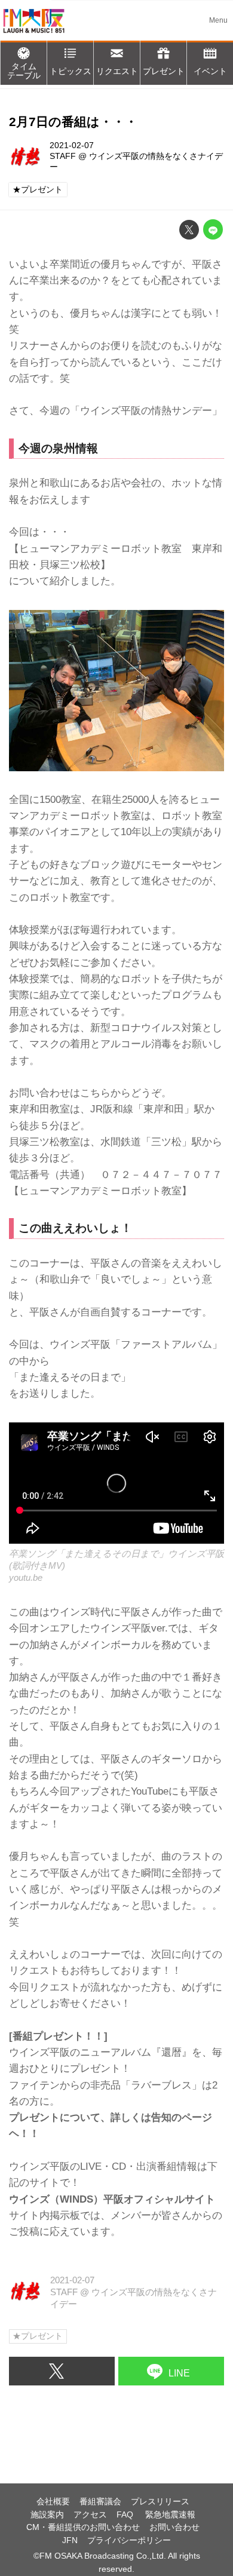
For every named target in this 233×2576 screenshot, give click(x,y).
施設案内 (47, 2515)
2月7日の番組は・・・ (73, 122)
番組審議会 (100, 2502)
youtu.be (26, 1577)
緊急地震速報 (170, 2515)
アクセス (90, 2515)
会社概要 (53, 2502)
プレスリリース (160, 2502)
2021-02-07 (72, 145)
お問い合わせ (174, 2527)
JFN (70, 2540)
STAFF (63, 156)
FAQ (126, 2515)
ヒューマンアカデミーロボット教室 (100, 1191)
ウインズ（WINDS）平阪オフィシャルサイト (112, 2199)
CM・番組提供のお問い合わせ (83, 2527)
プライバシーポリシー (129, 2540)
